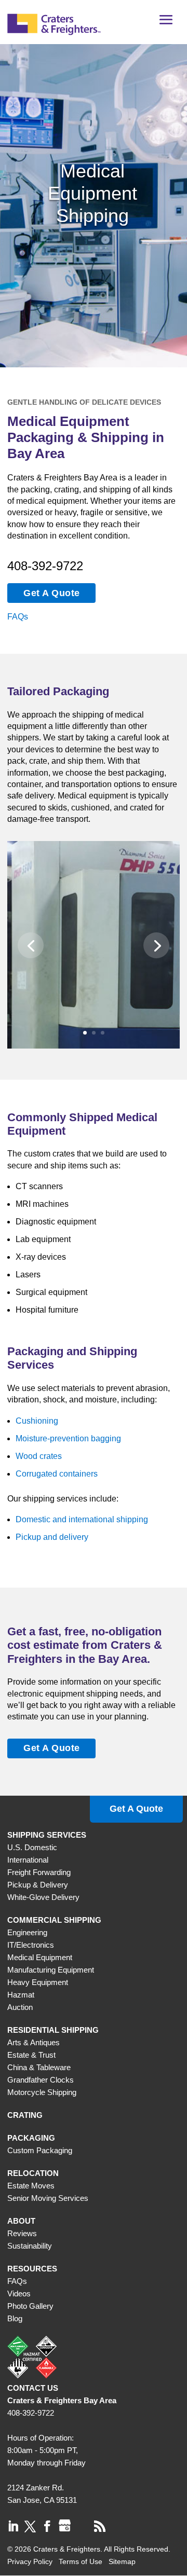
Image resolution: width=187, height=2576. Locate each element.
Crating (25, 2115)
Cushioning (37, 1421)
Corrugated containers (57, 1474)
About (21, 2221)
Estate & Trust (31, 2055)
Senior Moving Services (48, 2198)
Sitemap (122, 2561)
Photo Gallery (30, 2306)
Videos (19, 2293)
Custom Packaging (40, 2150)
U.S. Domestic (32, 1847)
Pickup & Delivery (38, 1885)
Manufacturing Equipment (51, 1970)
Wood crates (39, 1456)
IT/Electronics (31, 1945)
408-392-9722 (45, 566)
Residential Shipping (53, 2030)
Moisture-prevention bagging (68, 1438)
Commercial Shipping (54, 1920)
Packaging (31, 2138)
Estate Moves (31, 2186)
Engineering (27, 1932)
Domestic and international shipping (82, 1519)
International (28, 1860)
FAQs (18, 617)
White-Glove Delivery (43, 1897)
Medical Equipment (40, 1957)
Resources (32, 2269)
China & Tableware (39, 2067)
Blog (15, 2318)
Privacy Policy (30, 2561)
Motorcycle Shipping (42, 2092)
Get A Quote (52, 593)
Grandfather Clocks (41, 2080)
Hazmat (21, 1995)
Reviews (22, 2233)
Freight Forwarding (39, 1872)
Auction (20, 2007)
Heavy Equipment (38, 1982)
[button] (166, 23)
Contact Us (33, 2388)
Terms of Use (81, 2561)
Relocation (33, 2173)
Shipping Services (47, 1835)
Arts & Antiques (34, 2042)
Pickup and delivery (52, 1537)
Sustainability (30, 2246)
